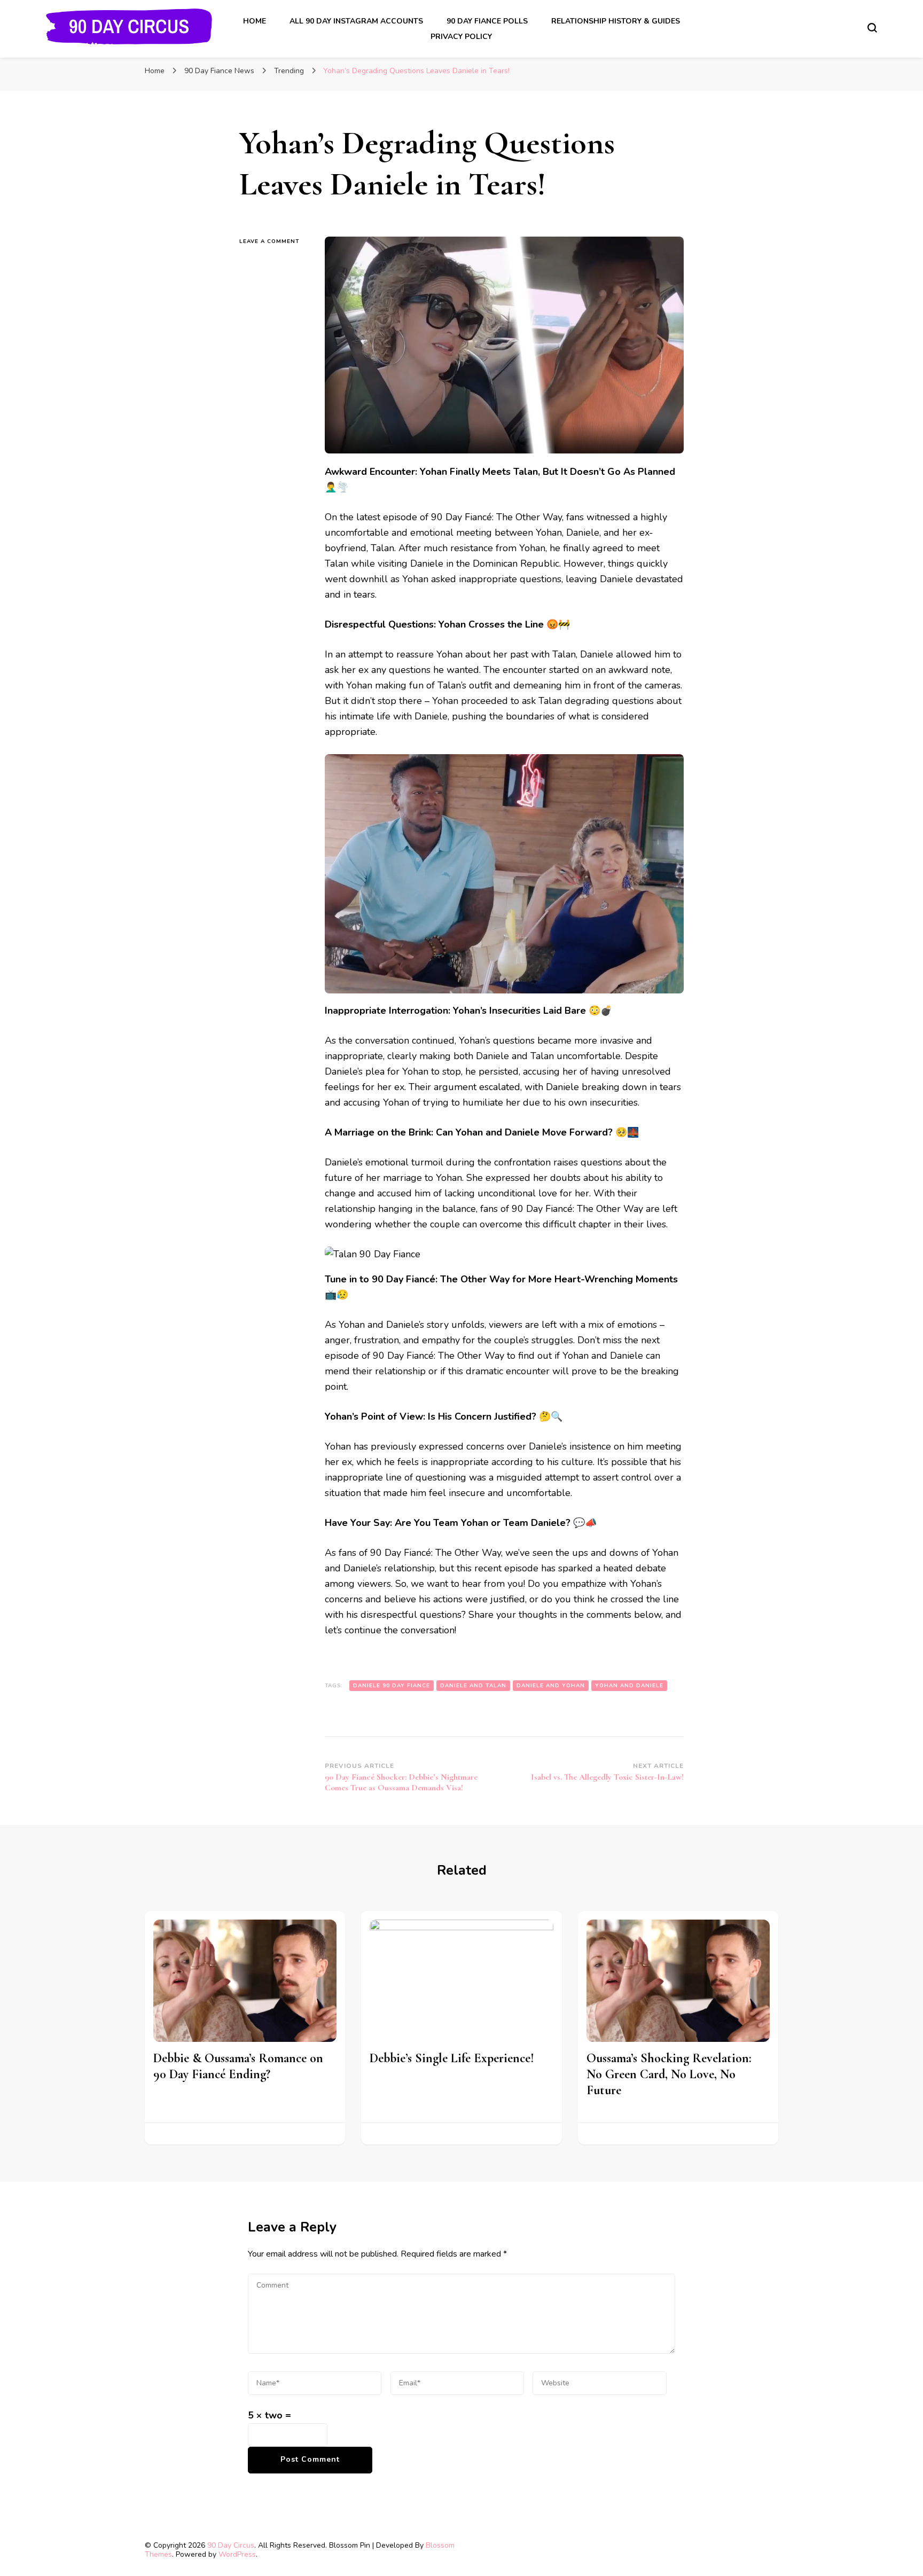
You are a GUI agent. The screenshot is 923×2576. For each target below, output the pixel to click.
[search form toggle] (872, 28)
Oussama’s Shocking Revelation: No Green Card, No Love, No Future (669, 2074)
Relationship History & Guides (616, 21)
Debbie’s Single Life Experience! (452, 2058)
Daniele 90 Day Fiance (392, 1686)
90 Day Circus (231, 2545)
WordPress (237, 2554)
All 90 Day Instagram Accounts (356, 21)
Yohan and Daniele (629, 1686)
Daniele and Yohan (551, 1686)
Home (255, 21)
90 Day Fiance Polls (487, 21)
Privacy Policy (461, 37)
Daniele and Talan (473, 1686)
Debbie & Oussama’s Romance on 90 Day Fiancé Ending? (238, 2066)
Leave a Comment (274, 241)
